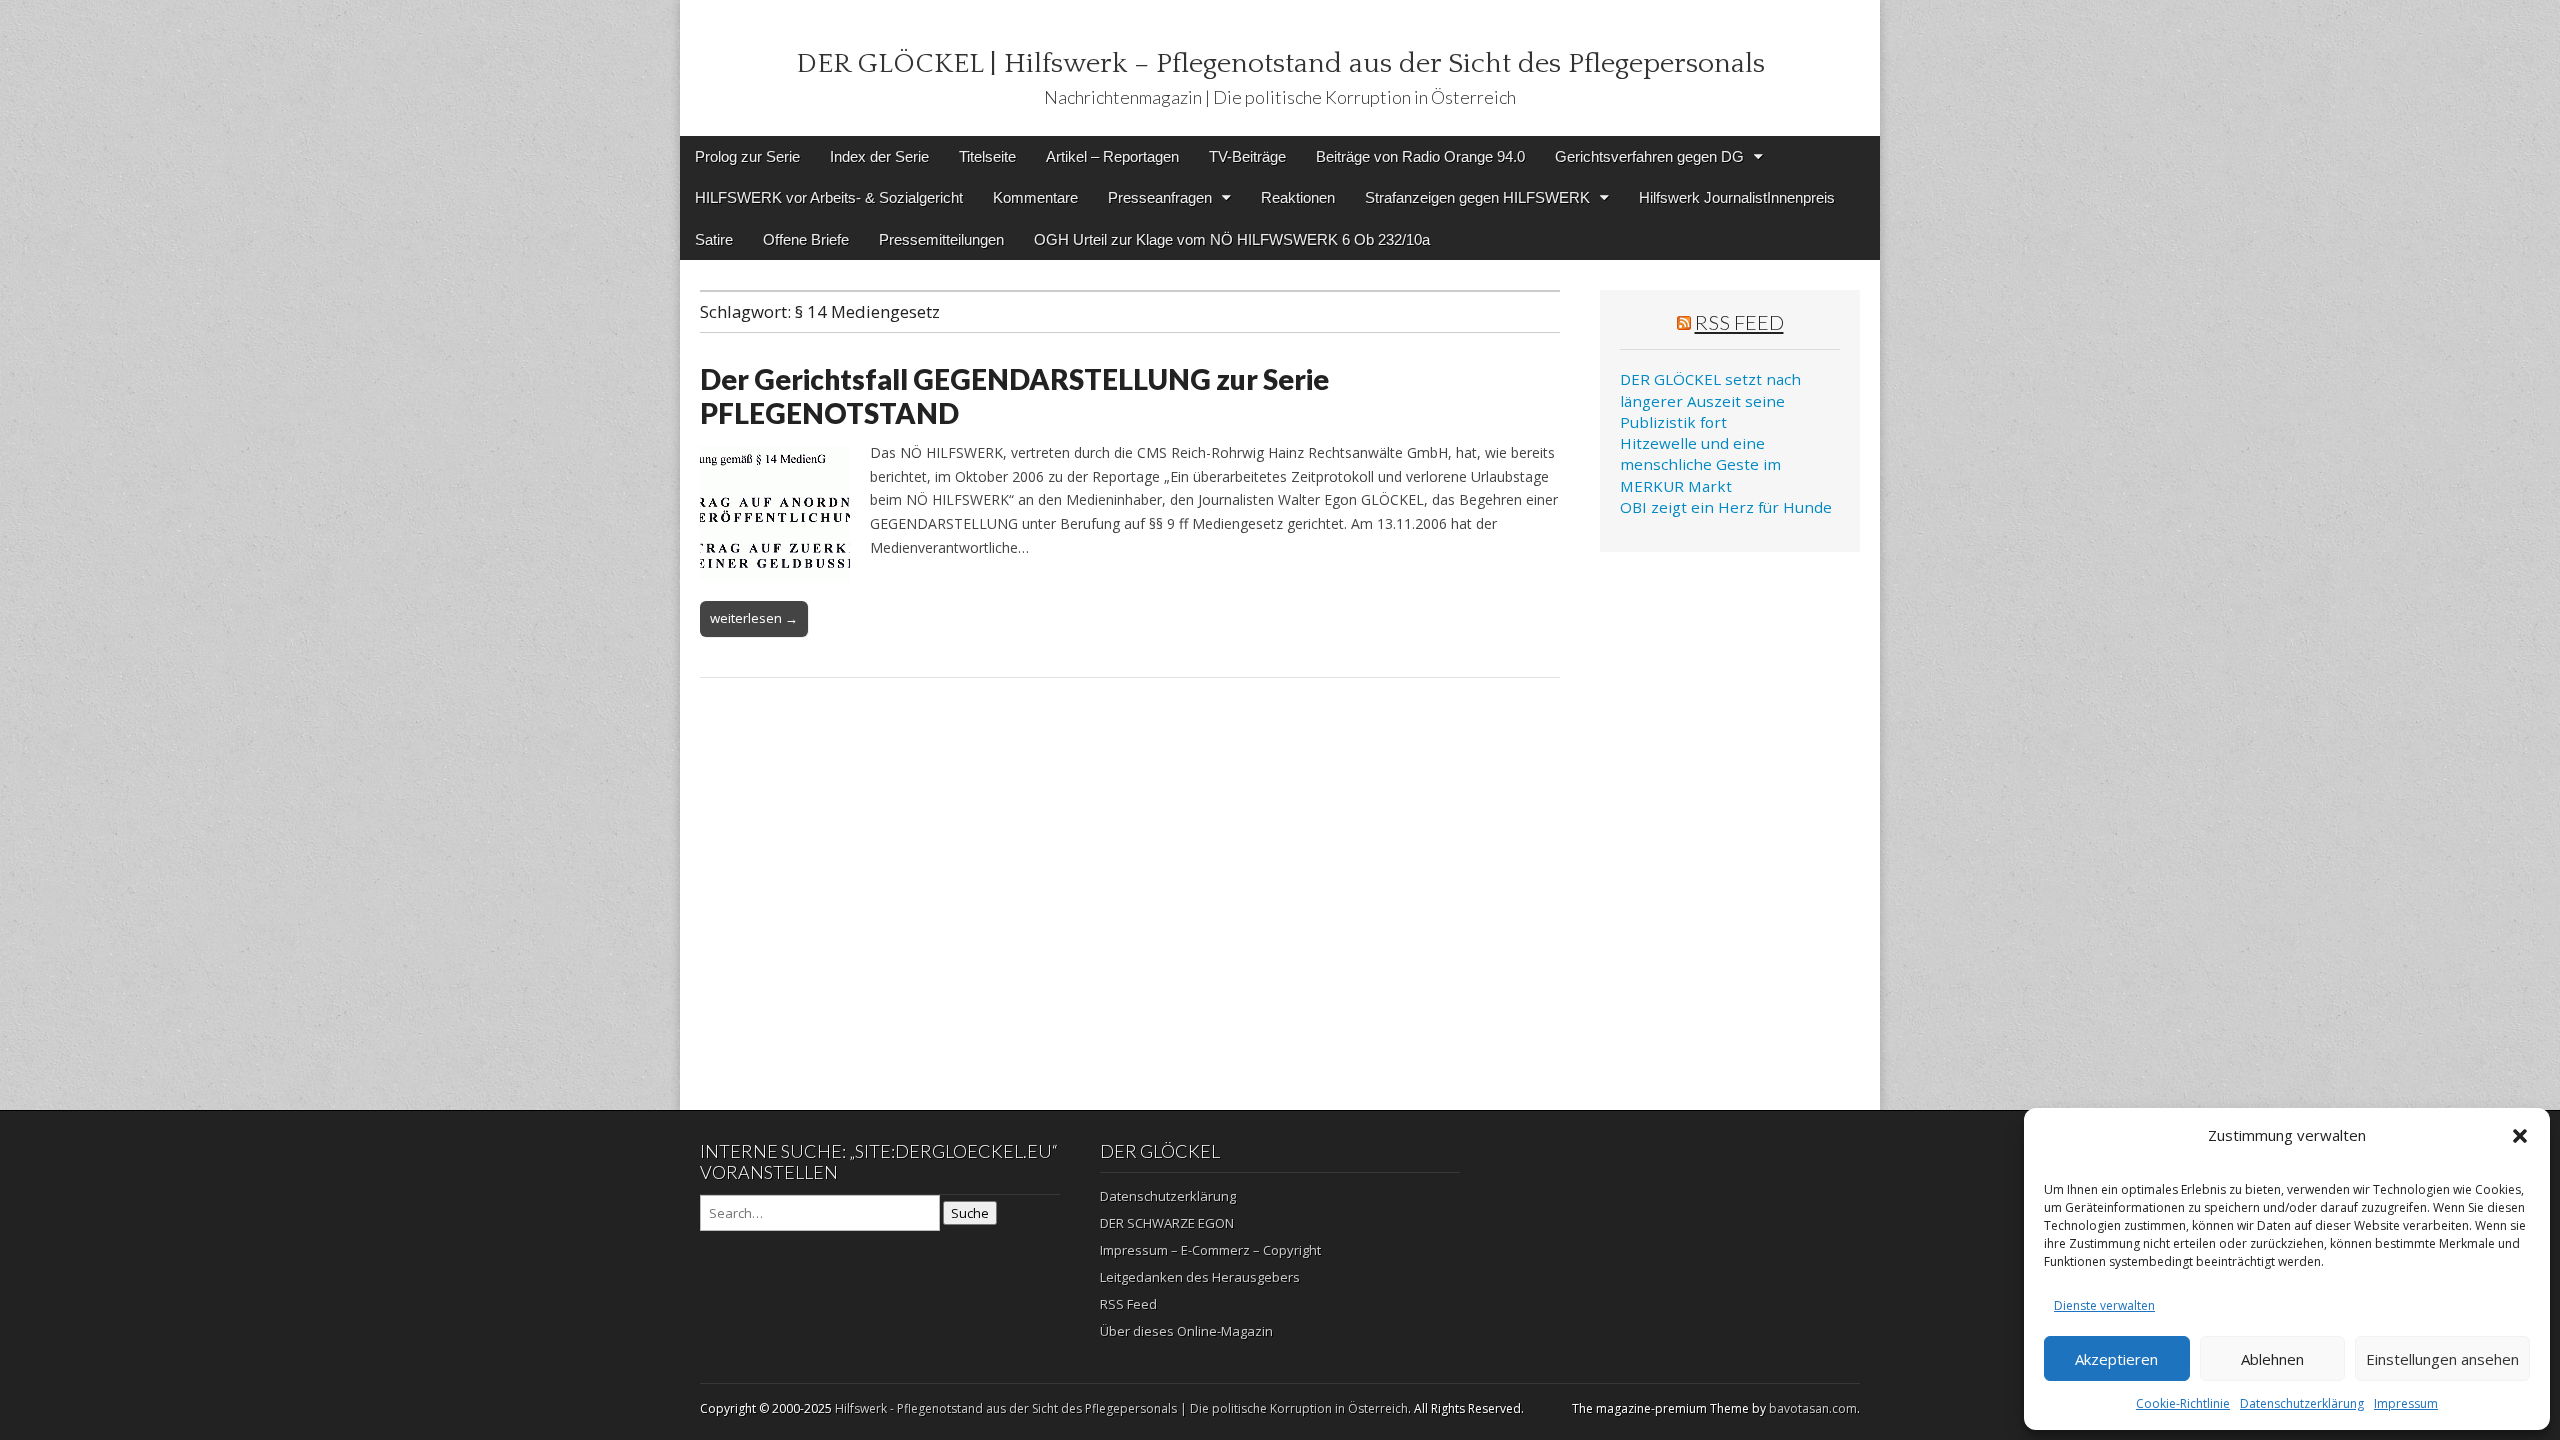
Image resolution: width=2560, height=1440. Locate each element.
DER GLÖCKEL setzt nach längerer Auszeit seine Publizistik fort (1710, 400)
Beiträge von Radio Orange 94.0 (1420, 156)
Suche (970, 1213)
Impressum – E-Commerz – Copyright (1210, 1250)
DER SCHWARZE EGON (1167, 1223)
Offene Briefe (806, 239)
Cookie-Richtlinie (2183, 1403)
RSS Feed (1739, 322)
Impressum (2406, 1403)
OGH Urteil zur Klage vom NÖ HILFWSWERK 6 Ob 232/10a (1232, 239)
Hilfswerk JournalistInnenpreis (1737, 197)
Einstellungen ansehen (2442, 1359)
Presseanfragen (1160, 197)
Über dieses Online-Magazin (1186, 1331)
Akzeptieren (2116, 1359)
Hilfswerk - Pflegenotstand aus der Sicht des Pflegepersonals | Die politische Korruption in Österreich (1121, 1408)
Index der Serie (879, 156)
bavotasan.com (1813, 1408)
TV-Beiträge (1247, 156)
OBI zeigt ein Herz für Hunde (1726, 507)
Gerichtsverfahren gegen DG (1649, 156)
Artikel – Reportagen (1112, 156)
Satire (714, 239)
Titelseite (987, 156)
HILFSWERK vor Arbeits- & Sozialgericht (829, 197)
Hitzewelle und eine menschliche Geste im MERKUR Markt (1700, 464)
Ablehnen (2272, 1359)
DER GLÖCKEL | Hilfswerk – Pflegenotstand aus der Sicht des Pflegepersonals (1280, 63)
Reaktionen (1298, 197)
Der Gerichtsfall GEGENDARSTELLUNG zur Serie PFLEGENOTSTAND (1014, 396)
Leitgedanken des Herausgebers (1200, 1277)
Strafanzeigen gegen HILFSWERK (1477, 197)
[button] (2520, 1136)
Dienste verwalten (2104, 1305)
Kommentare (1035, 197)
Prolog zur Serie (747, 156)
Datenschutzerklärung (2302, 1403)
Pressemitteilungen (941, 239)
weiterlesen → (754, 618)
